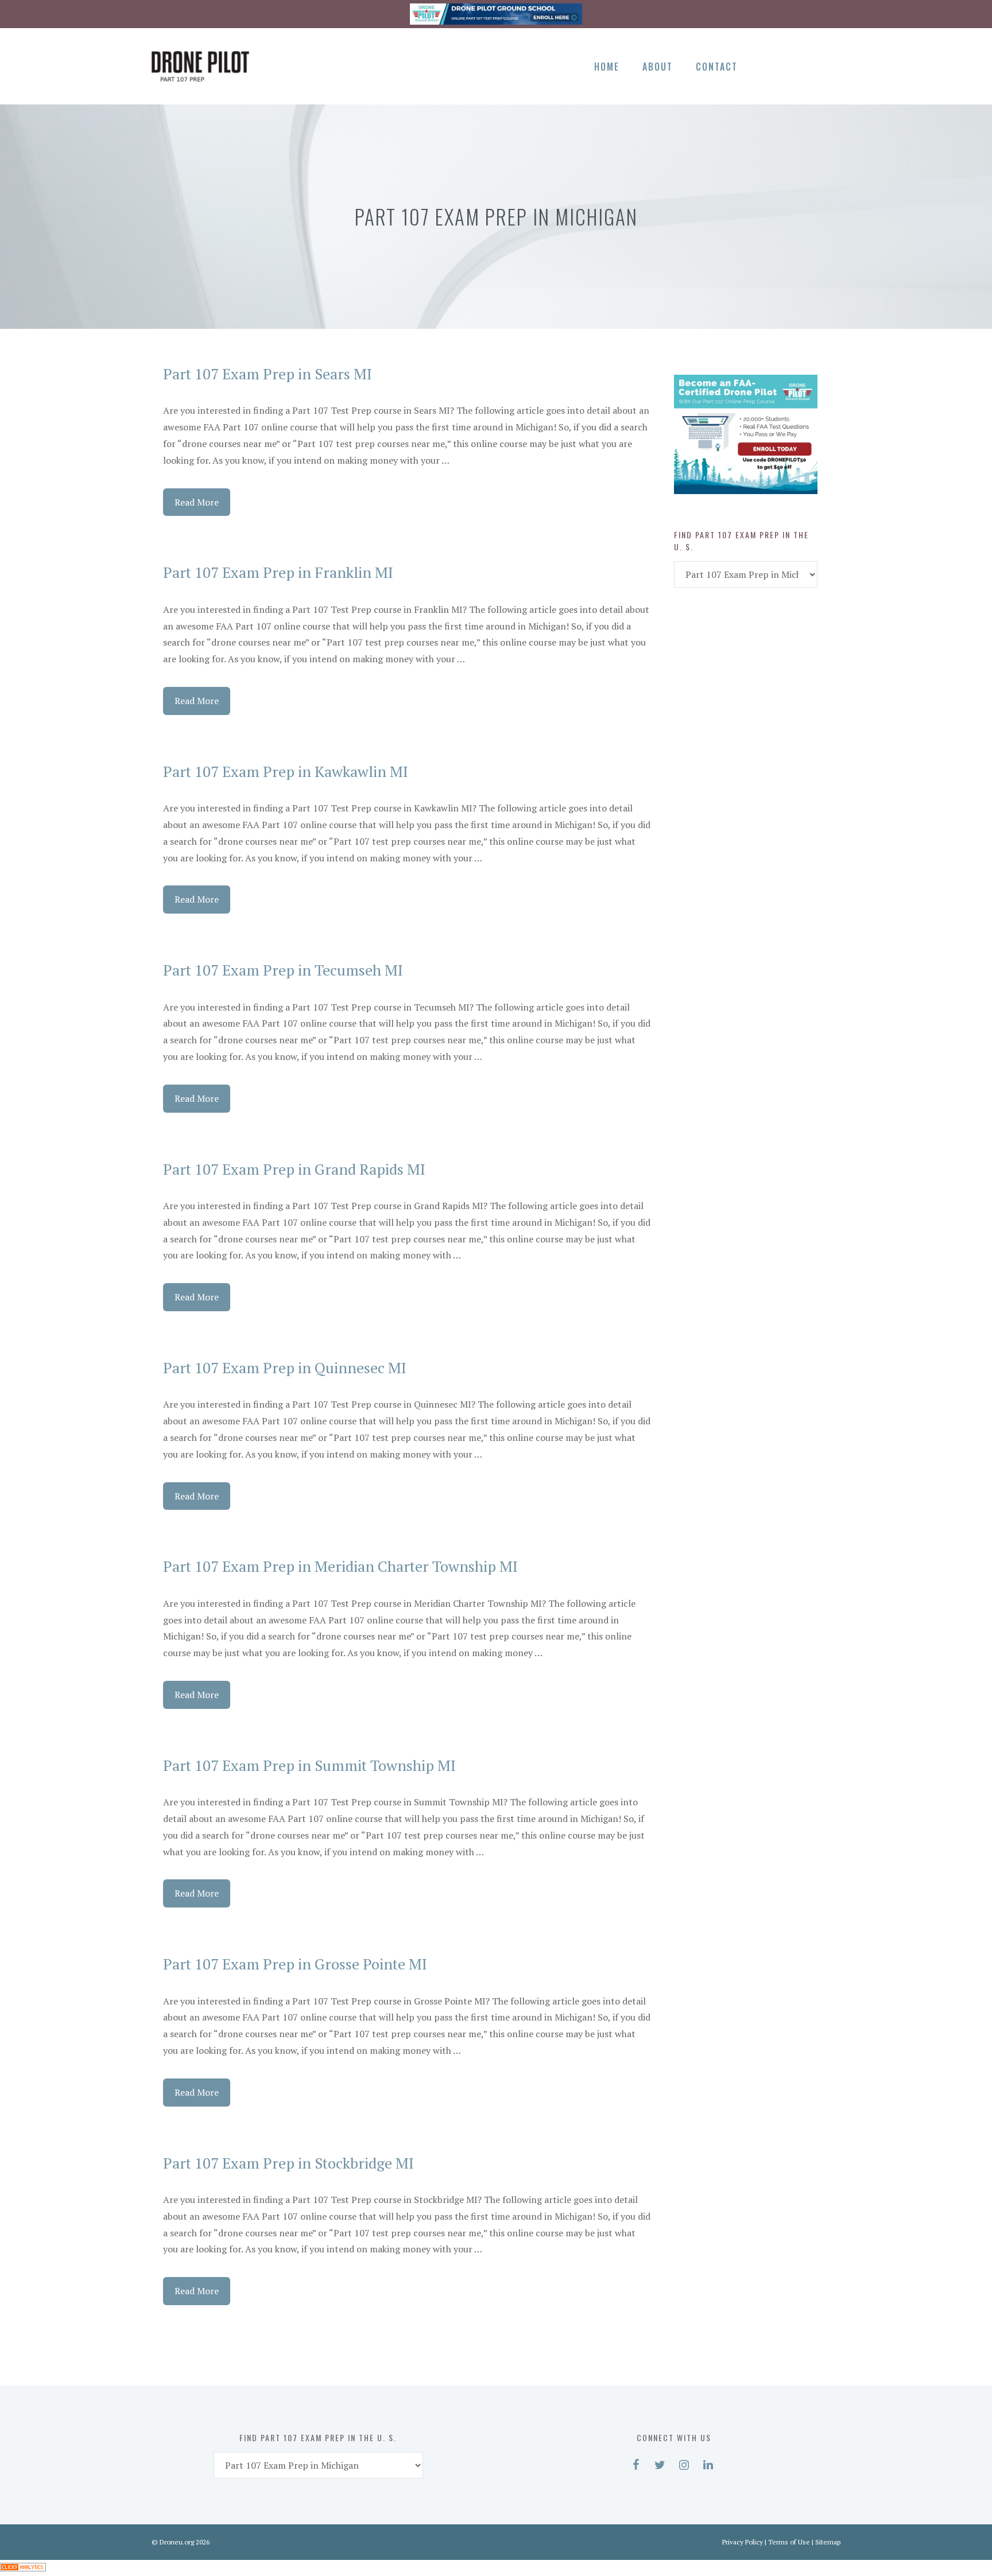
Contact (717, 67)
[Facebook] (768, 64)
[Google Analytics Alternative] (23, 2568)
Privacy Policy (743, 2542)
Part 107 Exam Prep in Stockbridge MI (288, 2163)
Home (607, 67)
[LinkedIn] (828, 64)
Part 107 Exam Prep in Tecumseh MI (283, 970)
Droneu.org (177, 2542)
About (658, 67)
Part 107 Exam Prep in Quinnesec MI (285, 1367)
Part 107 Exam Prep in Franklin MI (278, 572)
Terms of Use (789, 2542)
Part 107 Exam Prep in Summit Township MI (309, 1765)
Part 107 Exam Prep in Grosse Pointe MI (295, 1964)
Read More (197, 502)
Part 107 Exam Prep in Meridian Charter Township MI (340, 1566)
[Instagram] (808, 64)
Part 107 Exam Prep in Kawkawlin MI (286, 771)
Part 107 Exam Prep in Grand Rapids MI (294, 1169)
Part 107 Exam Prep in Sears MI (268, 374)
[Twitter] (788, 64)
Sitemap (828, 2542)
